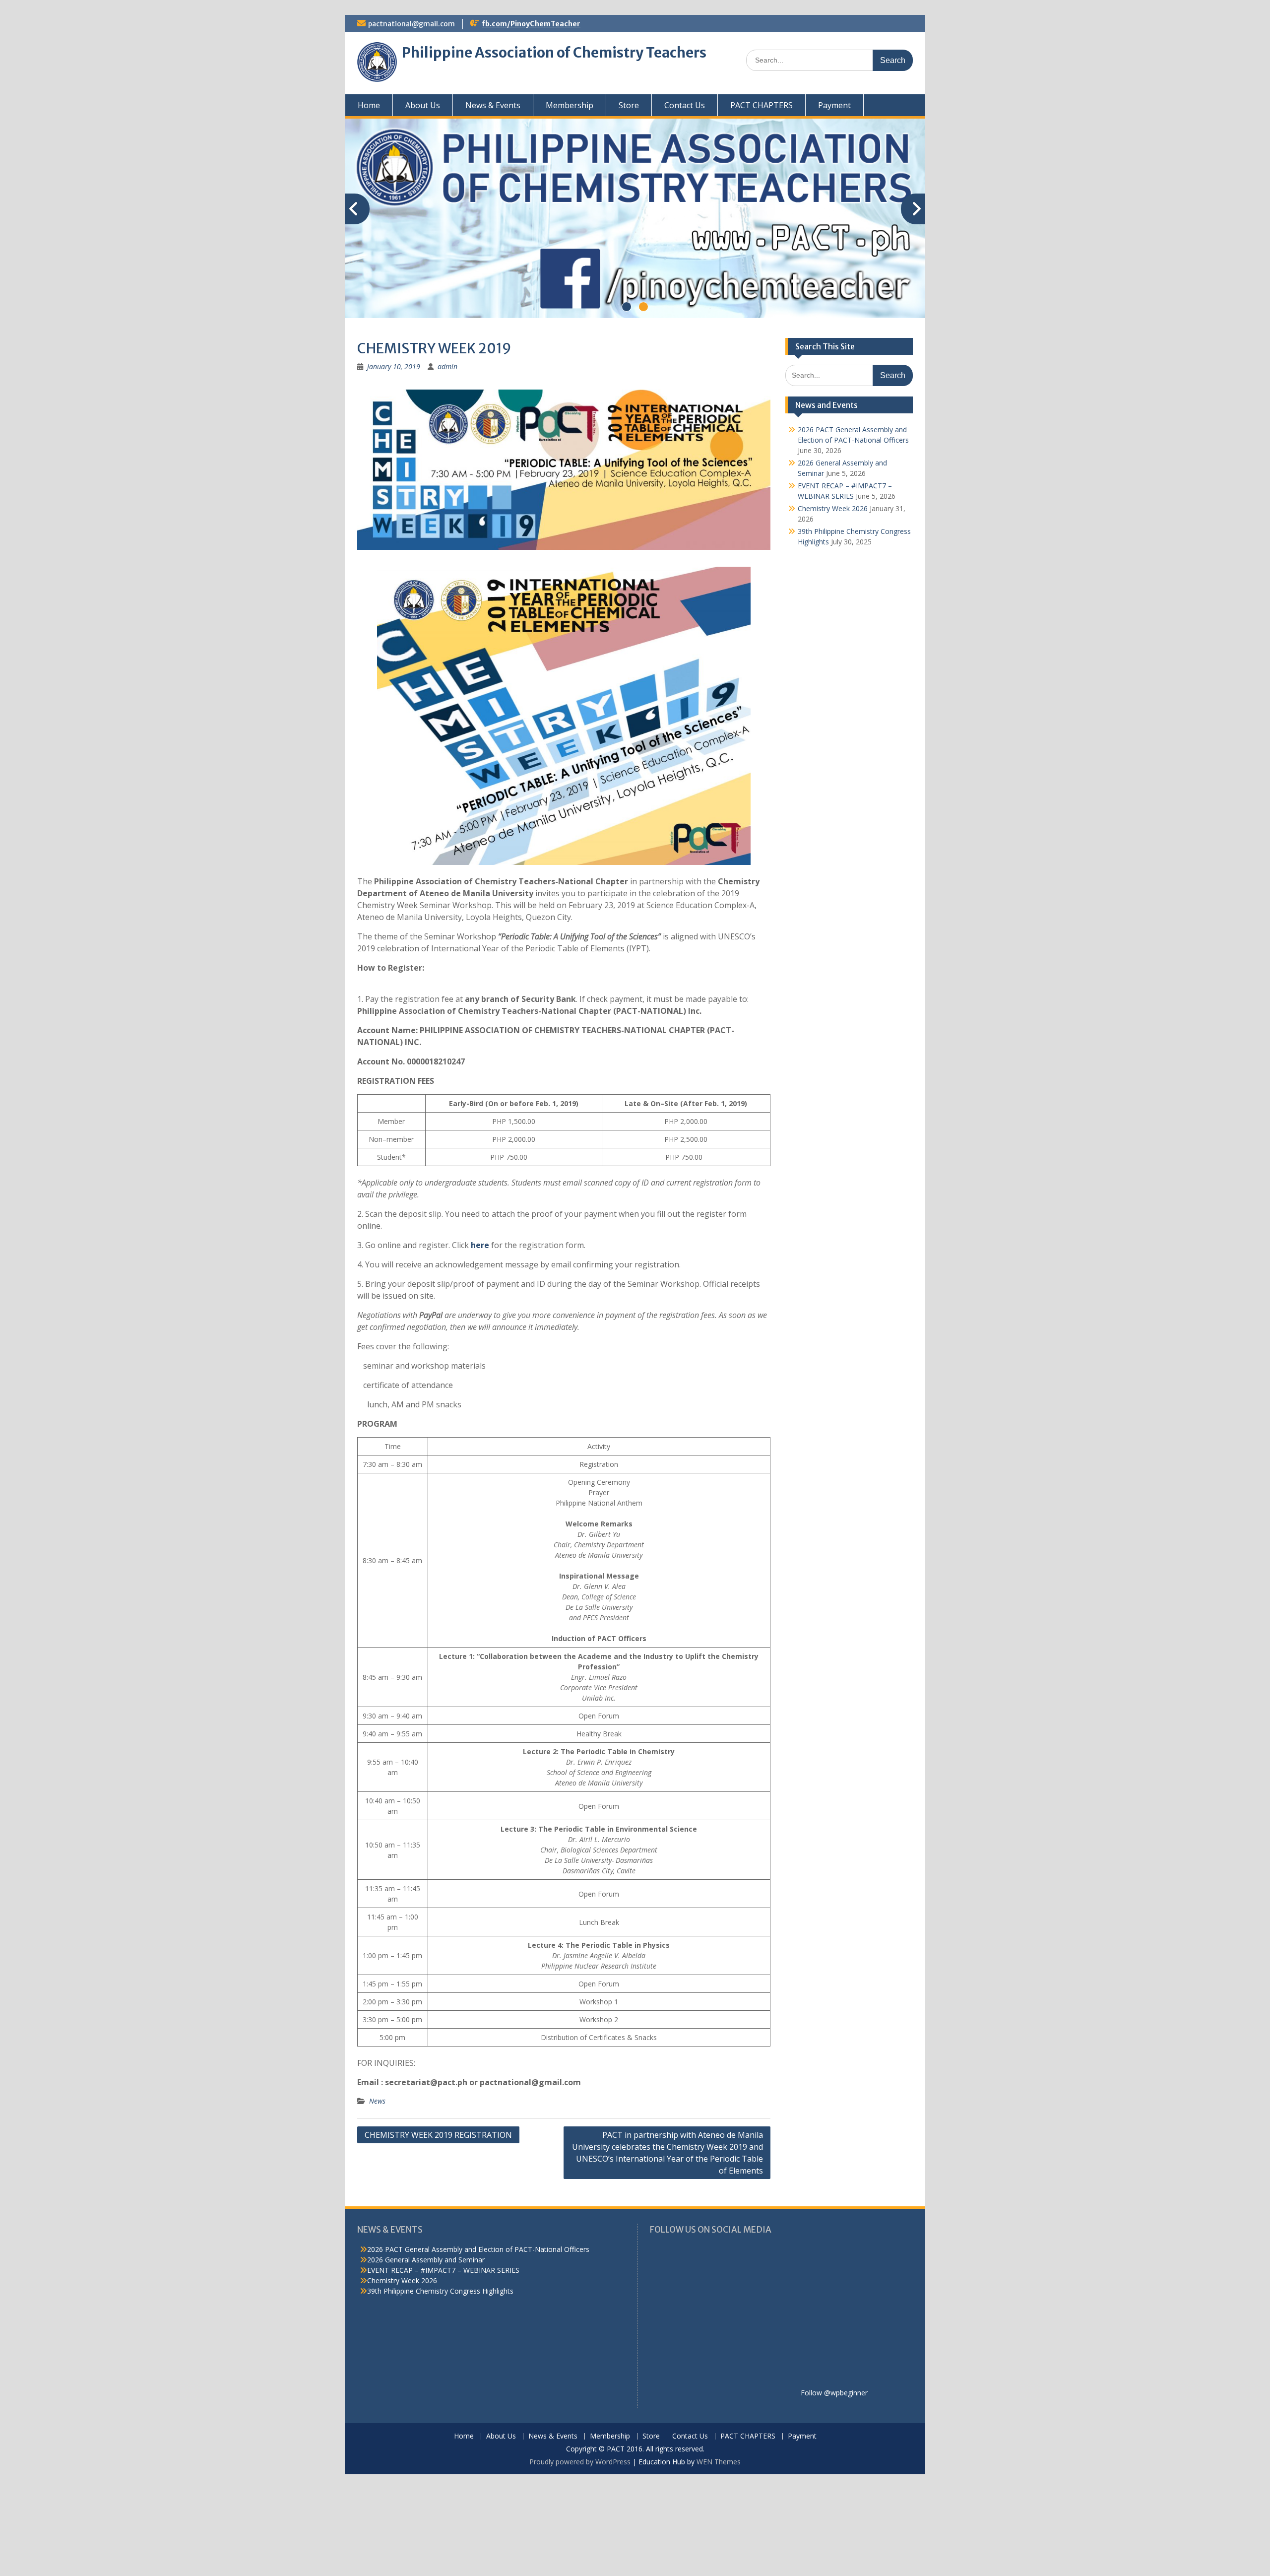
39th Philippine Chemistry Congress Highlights (440, 2291)
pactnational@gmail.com (412, 24)
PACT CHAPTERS (762, 105)
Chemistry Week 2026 (833, 508)
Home (369, 105)
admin (447, 366)
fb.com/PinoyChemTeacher (531, 24)
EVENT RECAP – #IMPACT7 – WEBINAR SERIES (443, 2270)
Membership (570, 105)
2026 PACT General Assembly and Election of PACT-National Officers (478, 2249)
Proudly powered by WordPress (580, 2462)
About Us (423, 105)
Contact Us (685, 105)
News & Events (493, 105)
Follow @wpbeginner (834, 2393)
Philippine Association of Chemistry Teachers (554, 53)
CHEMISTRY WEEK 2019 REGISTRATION (438, 2135)
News (377, 2101)
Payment (834, 105)
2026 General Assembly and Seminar (426, 2260)
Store (629, 105)
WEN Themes (719, 2462)
